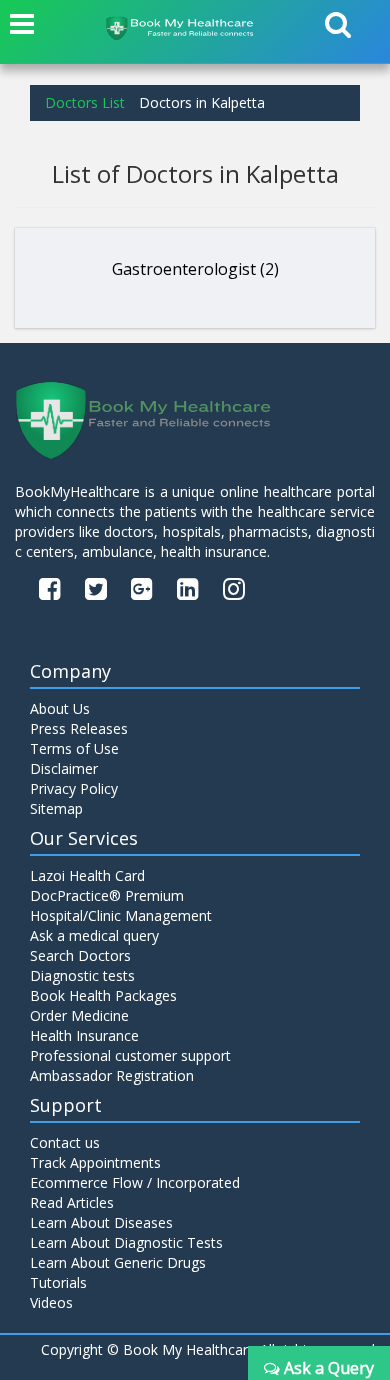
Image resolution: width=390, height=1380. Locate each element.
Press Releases (79, 728)
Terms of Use (74, 748)
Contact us (65, 1142)
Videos (51, 1302)
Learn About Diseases (101, 1222)
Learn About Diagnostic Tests (126, 1242)
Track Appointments (95, 1162)
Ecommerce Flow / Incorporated (135, 1182)
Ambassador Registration (112, 1075)
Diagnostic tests (82, 975)
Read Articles (72, 1202)
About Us (60, 708)
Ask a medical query (94, 935)
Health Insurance (84, 1035)
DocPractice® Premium (107, 895)
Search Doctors (80, 955)
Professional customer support (130, 1055)
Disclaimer (64, 768)
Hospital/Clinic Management (121, 915)
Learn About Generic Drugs (118, 1262)
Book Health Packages (103, 995)
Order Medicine (79, 1015)
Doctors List (85, 102)
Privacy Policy (74, 788)
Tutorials (58, 1282)
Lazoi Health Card (87, 875)
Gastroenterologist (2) (195, 269)
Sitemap (56, 808)
